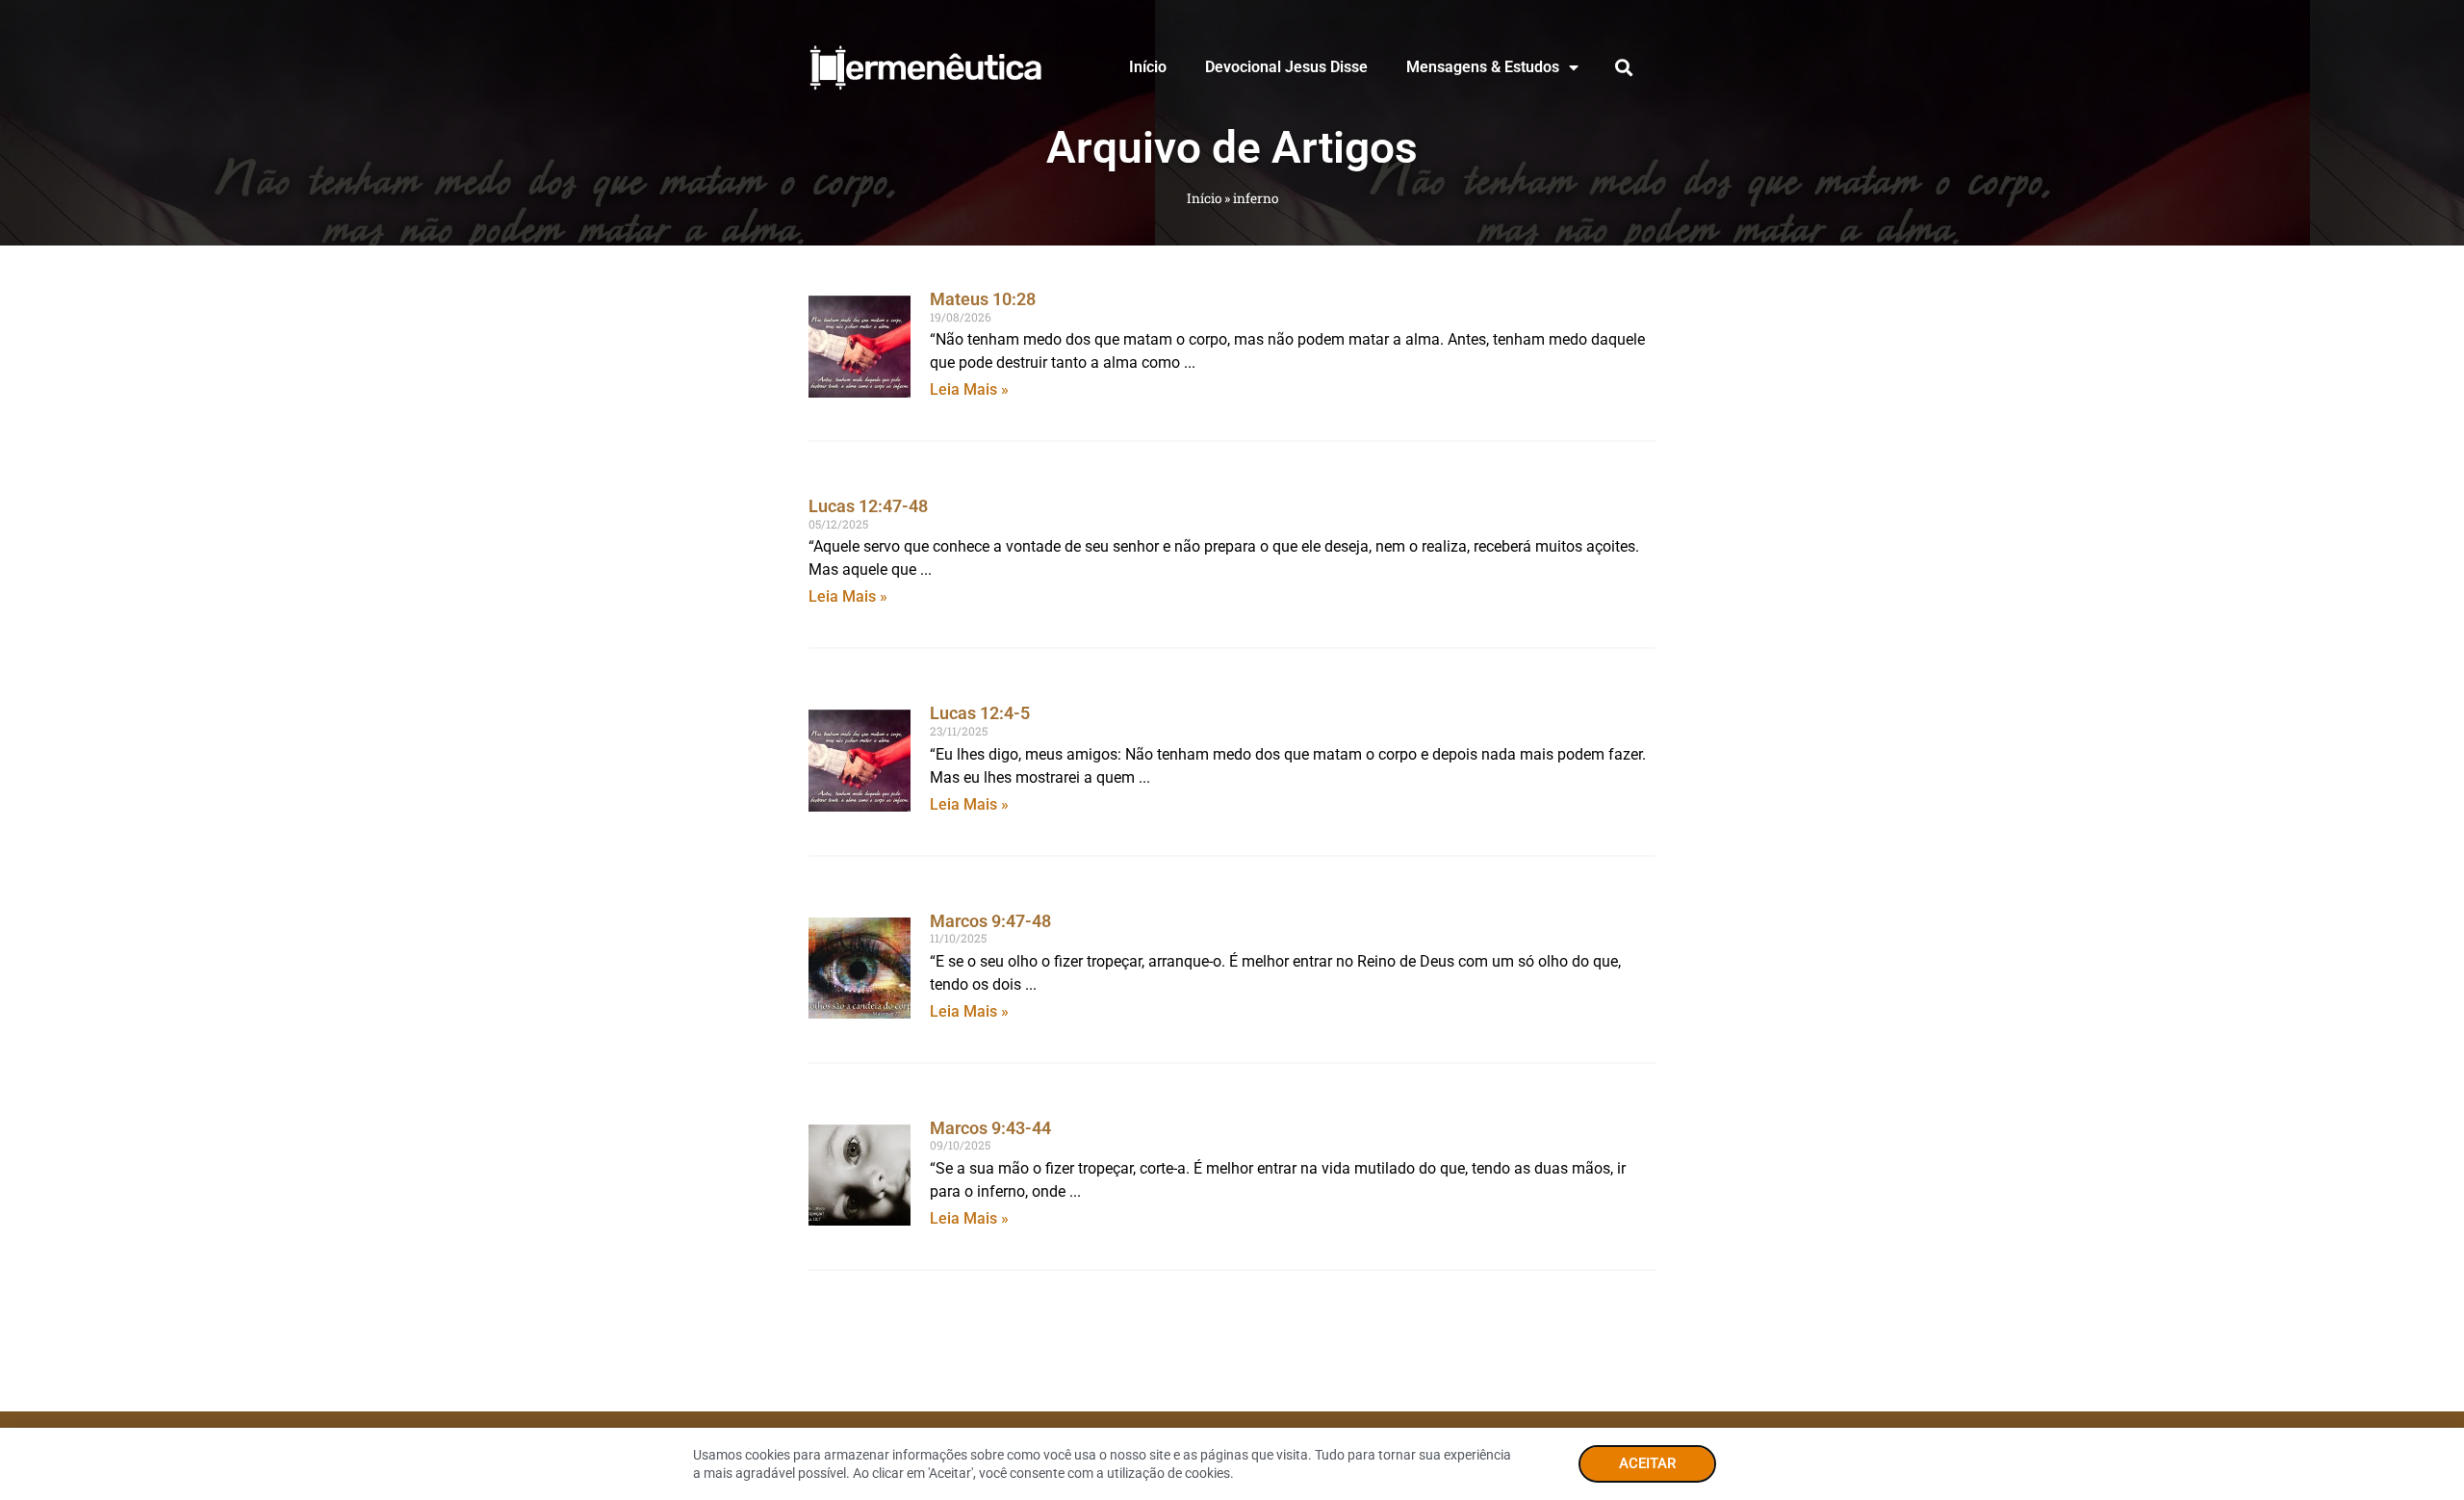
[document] (1232, 750)
